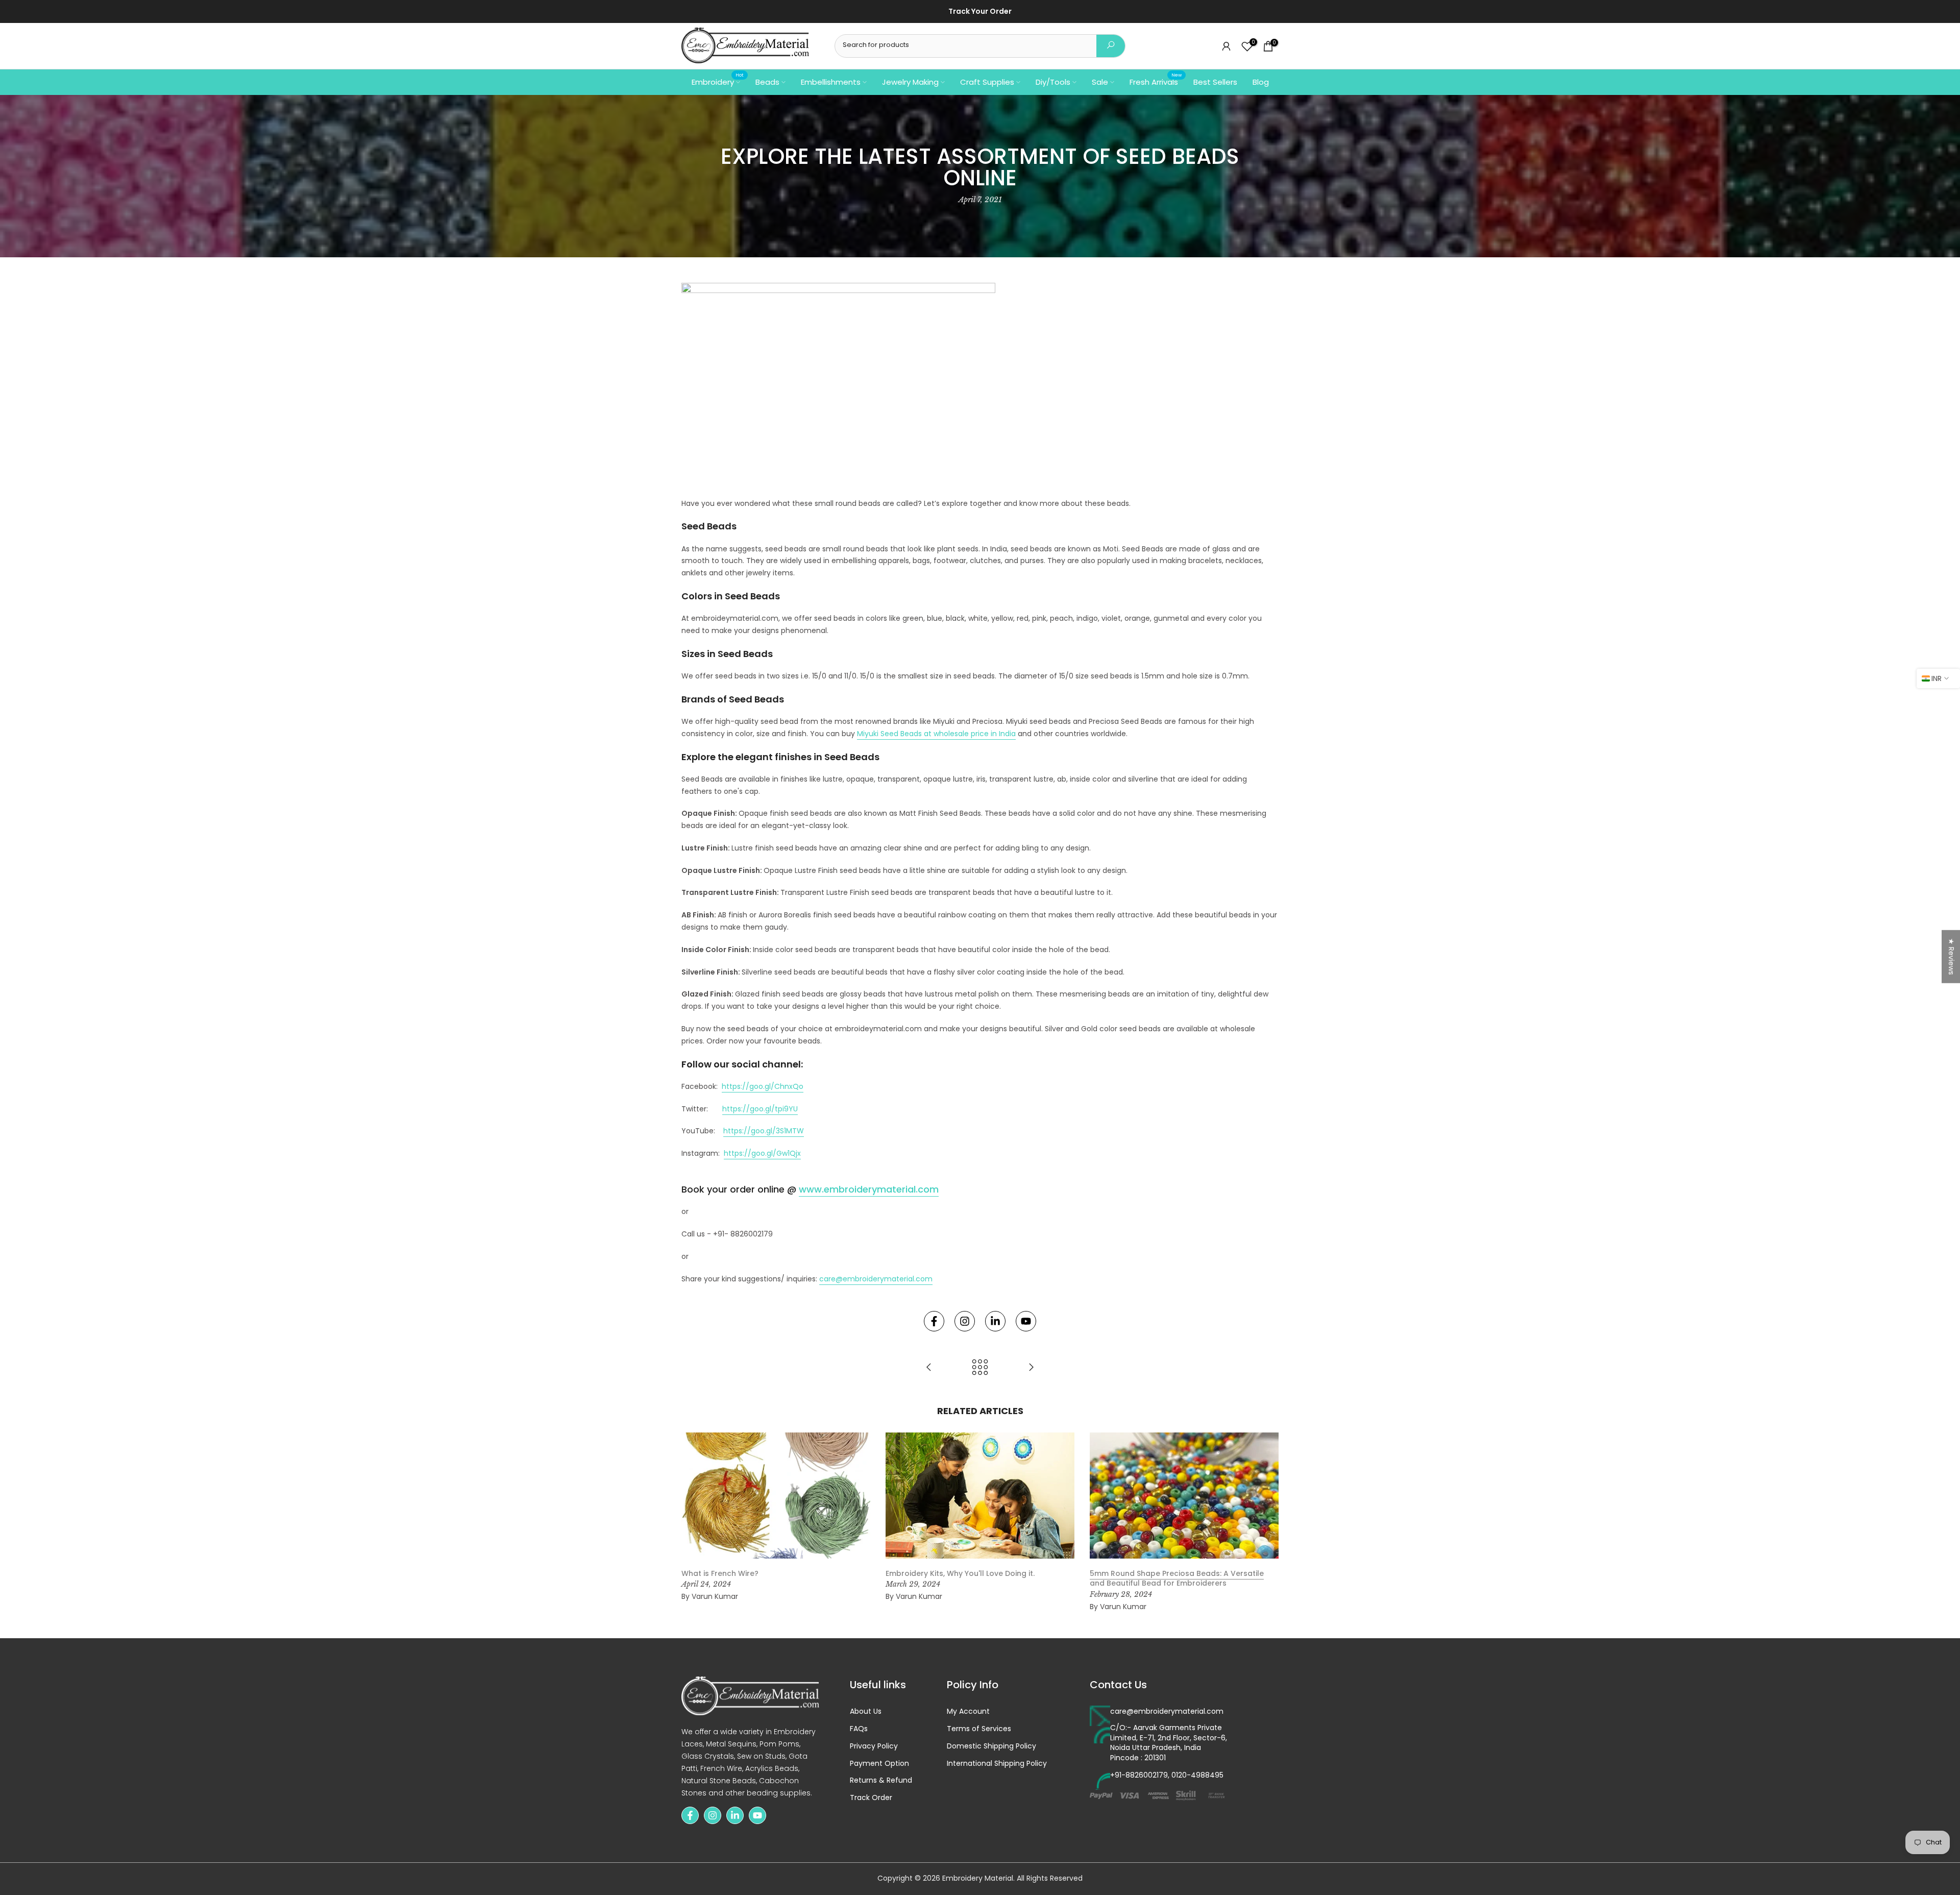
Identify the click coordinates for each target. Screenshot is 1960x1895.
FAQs (859, 1729)
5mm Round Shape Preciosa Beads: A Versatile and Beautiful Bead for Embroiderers (1177, 1578)
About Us (866, 1711)
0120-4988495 (1197, 1775)
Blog (1261, 82)
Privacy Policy (874, 1746)
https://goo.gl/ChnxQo (763, 1086)
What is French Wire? (720, 1573)
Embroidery (718, 81)
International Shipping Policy (997, 1764)
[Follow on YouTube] (1026, 1321)
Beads (767, 82)
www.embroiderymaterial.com (869, 1189)
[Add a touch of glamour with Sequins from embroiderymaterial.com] (929, 1368)
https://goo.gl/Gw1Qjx (762, 1153)
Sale (1100, 82)
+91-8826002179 (1139, 1775)
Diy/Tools (1053, 82)
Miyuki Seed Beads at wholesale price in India (936, 734)
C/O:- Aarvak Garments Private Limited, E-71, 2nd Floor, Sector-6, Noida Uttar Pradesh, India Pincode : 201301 (1169, 1743)
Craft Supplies (987, 82)
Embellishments (831, 82)
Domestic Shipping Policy (991, 1746)
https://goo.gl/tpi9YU (760, 1109)
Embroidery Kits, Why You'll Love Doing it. (960, 1573)
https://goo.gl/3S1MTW (764, 1131)
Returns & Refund (881, 1780)
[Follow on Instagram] (965, 1321)
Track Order (871, 1798)
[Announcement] (980, 12)
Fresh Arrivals (1156, 81)
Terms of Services (979, 1729)
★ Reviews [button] (1951, 957)
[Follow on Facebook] (934, 1321)
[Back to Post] (980, 1368)
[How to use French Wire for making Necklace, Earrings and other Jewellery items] (1031, 1368)
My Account (968, 1711)
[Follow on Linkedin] (995, 1321)
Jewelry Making (910, 82)
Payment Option (879, 1764)
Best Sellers (1215, 82)
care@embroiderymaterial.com (876, 1279)
